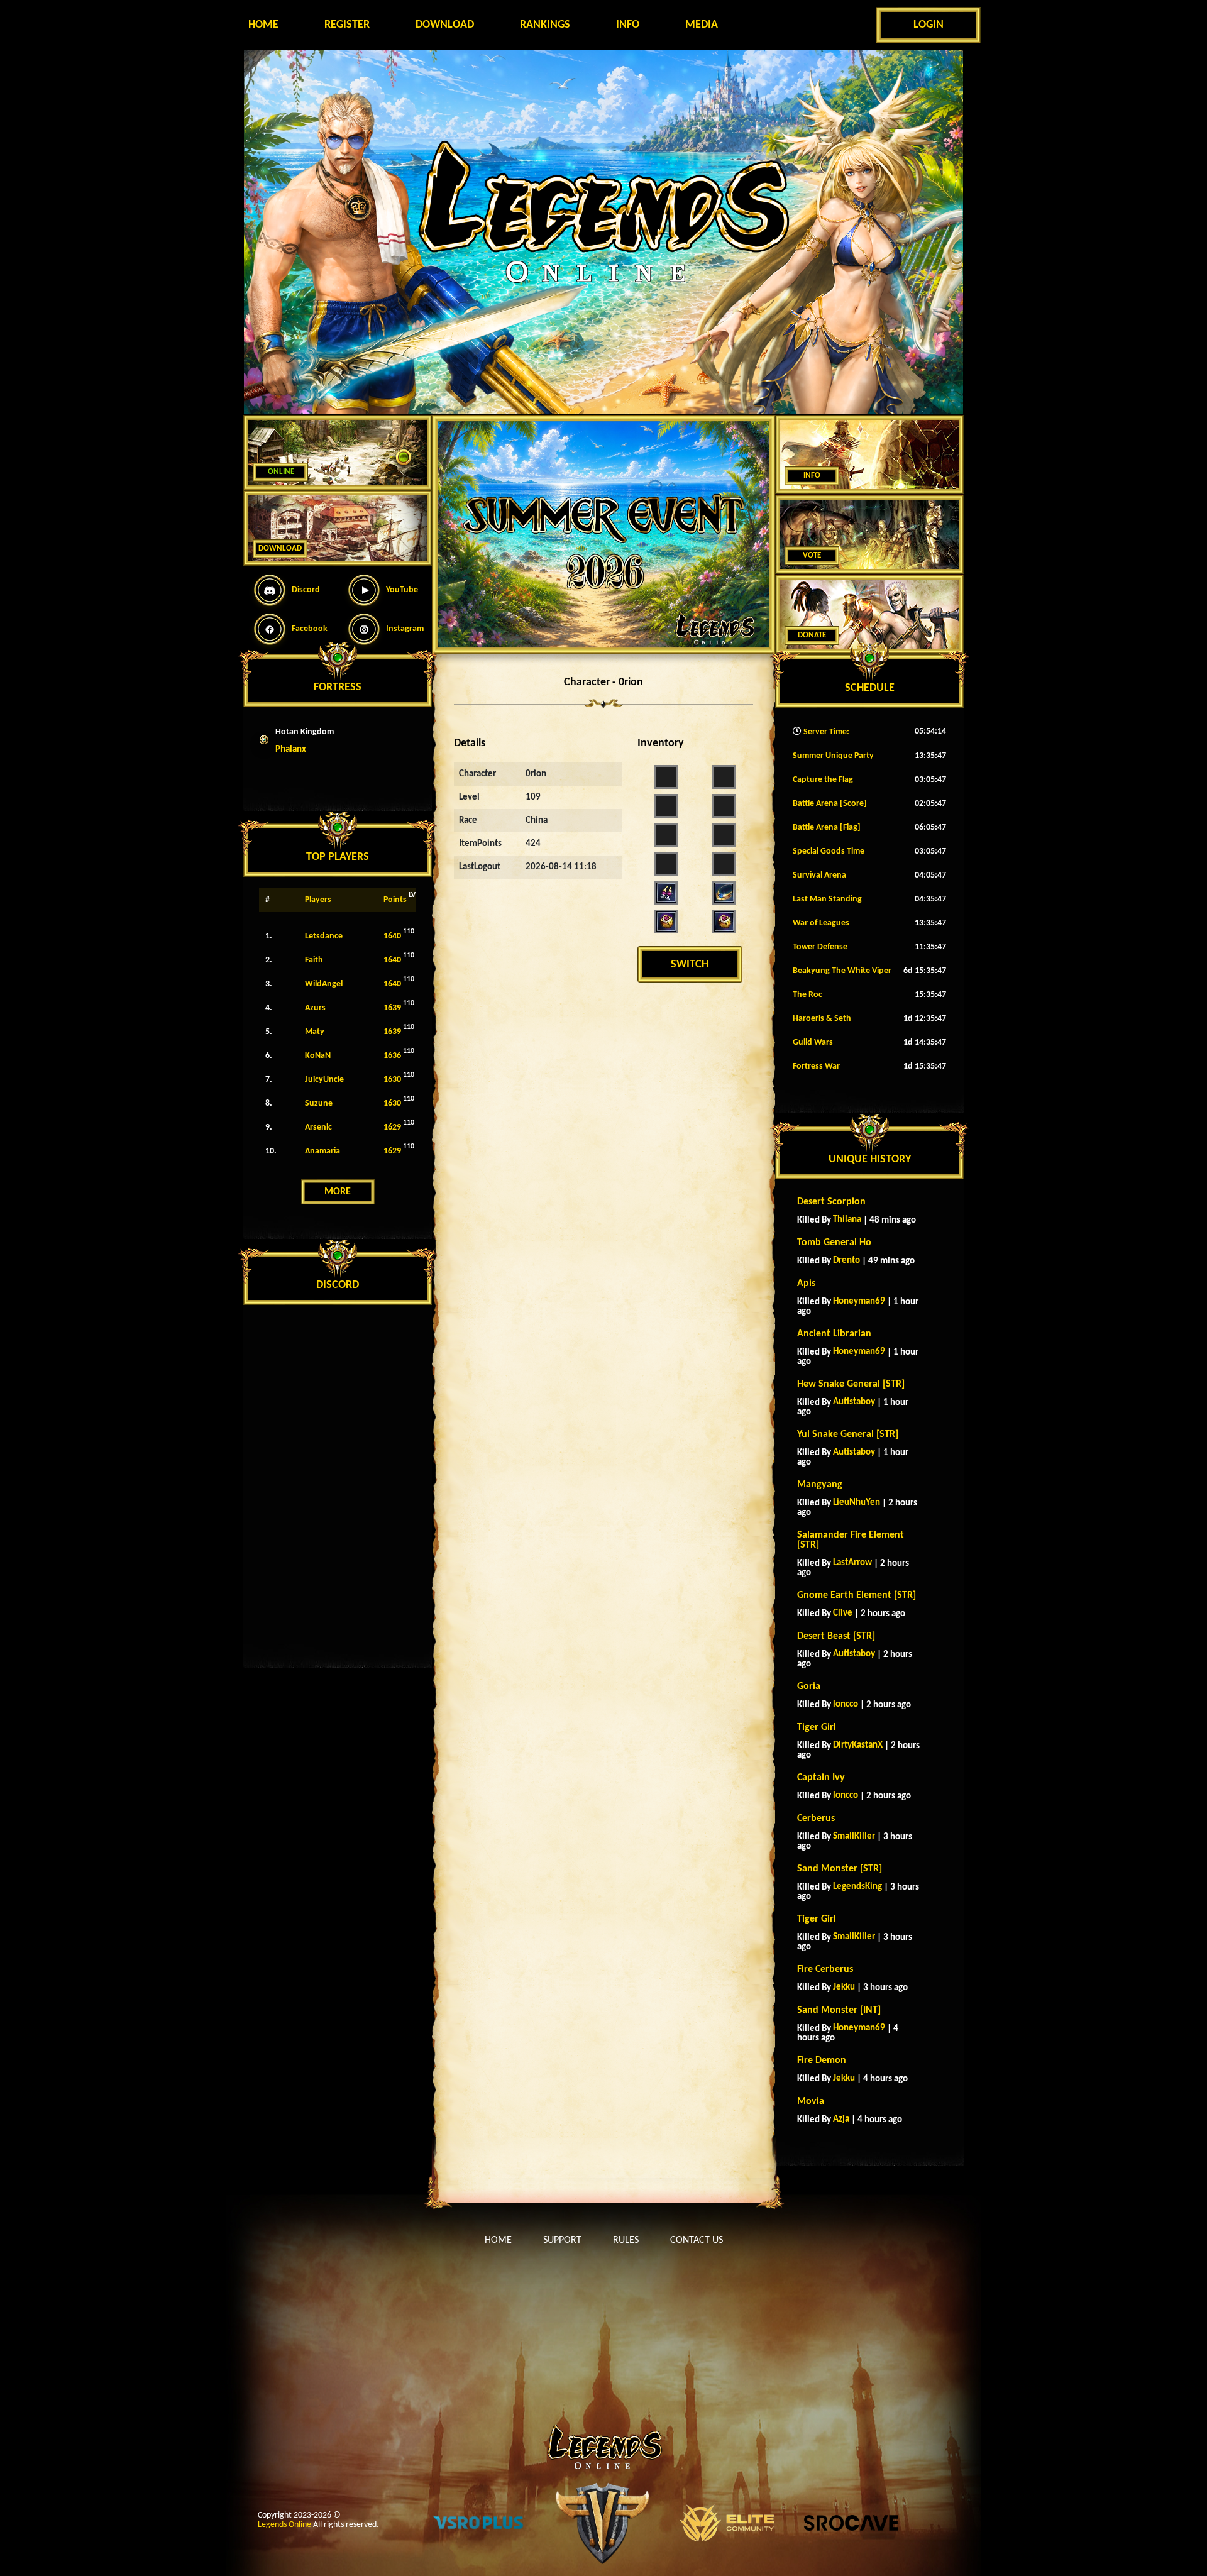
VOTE (812, 555)
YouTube (402, 590)
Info (628, 25)
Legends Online (284, 2525)
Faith (314, 960)
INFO (812, 476)
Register (347, 25)
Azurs (315, 1008)
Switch (690, 965)
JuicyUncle (324, 1080)
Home (263, 25)
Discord (306, 590)
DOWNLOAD (280, 548)
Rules (626, 2240)
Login (929, 25)
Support (562, 2240)
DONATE (812, 635)
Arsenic (318, 1127)
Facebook (310, 629)
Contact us (697, 2240)
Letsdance (324, 936)
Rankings (545, 25)
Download (445, 25)
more (338, 1192)
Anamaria (322, 1151)
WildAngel (324, 984)
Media (702, 25)
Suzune (319, 1104)
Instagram (405, 629)
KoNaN (318, 1056)
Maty (315, 1032)
